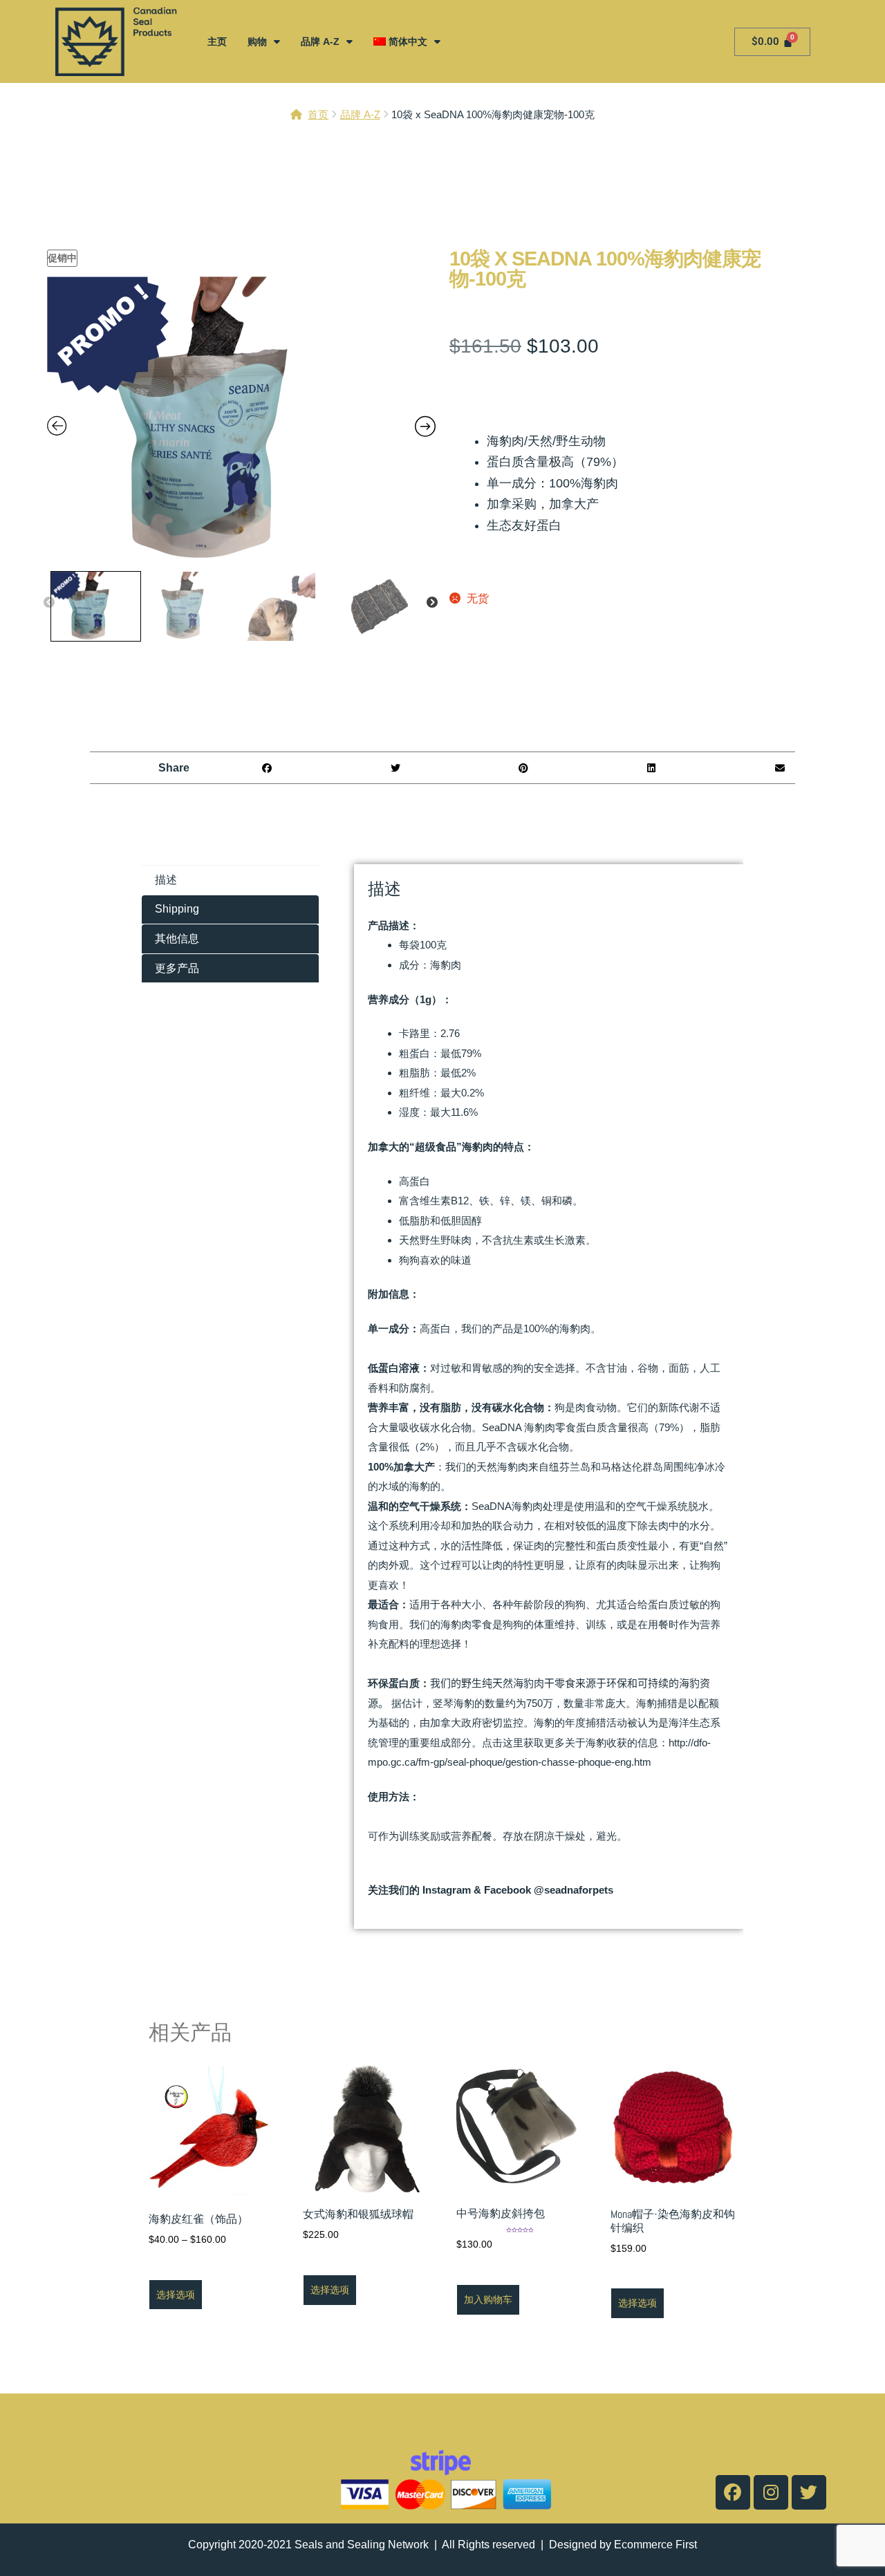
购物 (257, 41)
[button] (267, 768)
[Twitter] (809, 2492)
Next (432, 603)
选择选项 (176, 2295)
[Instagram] (771, 2492)
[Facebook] (733, 2492)
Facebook (507, 1890)
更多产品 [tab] (177, 968)
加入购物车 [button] (488, 2299)
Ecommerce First (655, 2545)
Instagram (447, 1890)
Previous (49, 603)
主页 (217, 41)
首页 (318, 114)
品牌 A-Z (320, 41)
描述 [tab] (166, 880)
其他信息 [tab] (177, 939)
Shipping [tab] (177, 909)
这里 (513, 1743)
